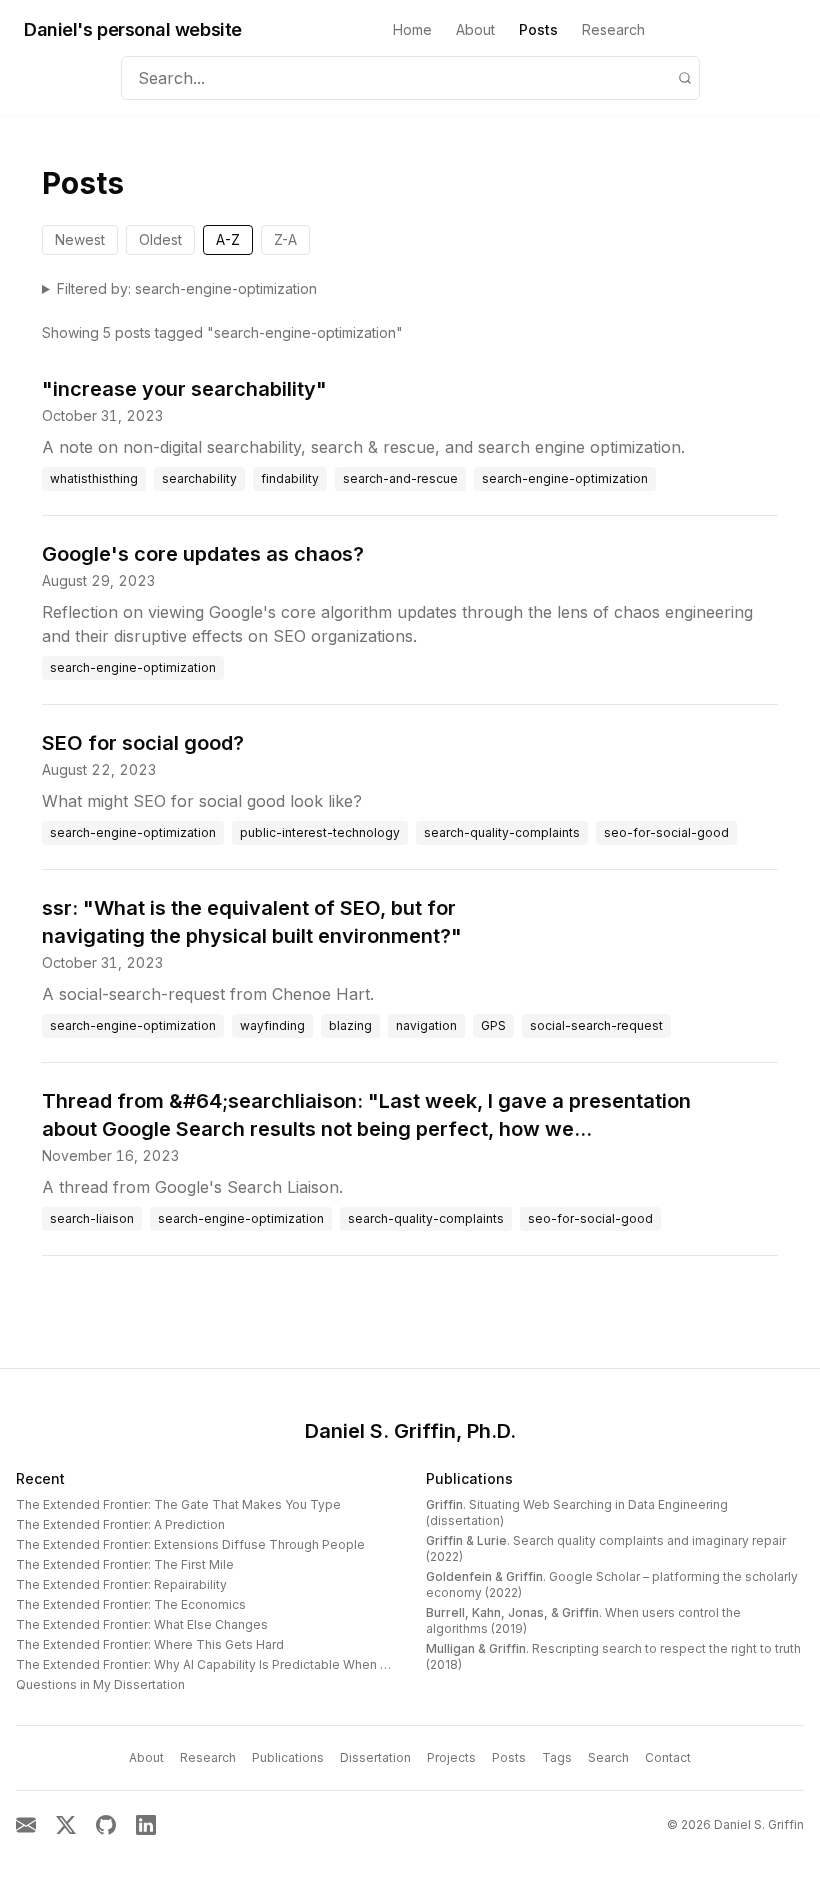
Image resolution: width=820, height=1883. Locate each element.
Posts (538, 29)
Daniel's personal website (133, 29)
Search (608, 1757)
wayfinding (272, 1025)
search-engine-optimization (565, 478)
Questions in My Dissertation (100, 1684)
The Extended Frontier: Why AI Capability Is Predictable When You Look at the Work (260, 1664)
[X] (66, 1825)
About (475, 29)
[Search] (685, 78)
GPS (493, 1025)
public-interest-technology (320, 832)
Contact (668, 1757)
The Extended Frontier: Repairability (121, 1584)
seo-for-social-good (666, 832)
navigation (426, 1025)
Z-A (285, 239)
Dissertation (375, 1757)
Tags (557, 1757)
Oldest (160, 239)
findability (290, 478)
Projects (451, 1757)
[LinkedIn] (146, 1825)
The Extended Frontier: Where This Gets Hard (150, 1644)
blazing (350, 1025)
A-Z (228, 239)
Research (613, 29)
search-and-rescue (400, 478)
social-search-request (596, 1025)
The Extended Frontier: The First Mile (125, 1564)
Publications (469, 1478)
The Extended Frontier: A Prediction (120, 1524)
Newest (80, 239)
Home (412, 29)
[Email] (26, 1825)
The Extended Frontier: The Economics (131, 1604)
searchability (199, 478)
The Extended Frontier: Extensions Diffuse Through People (190, 1544)
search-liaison (92, 1218)
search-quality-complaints (502, 832)
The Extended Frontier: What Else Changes (142, 1624)
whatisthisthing (94, 478)
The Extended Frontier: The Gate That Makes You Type (178, 1504)
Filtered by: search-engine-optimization (187, 288)
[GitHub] (106, 1825)
